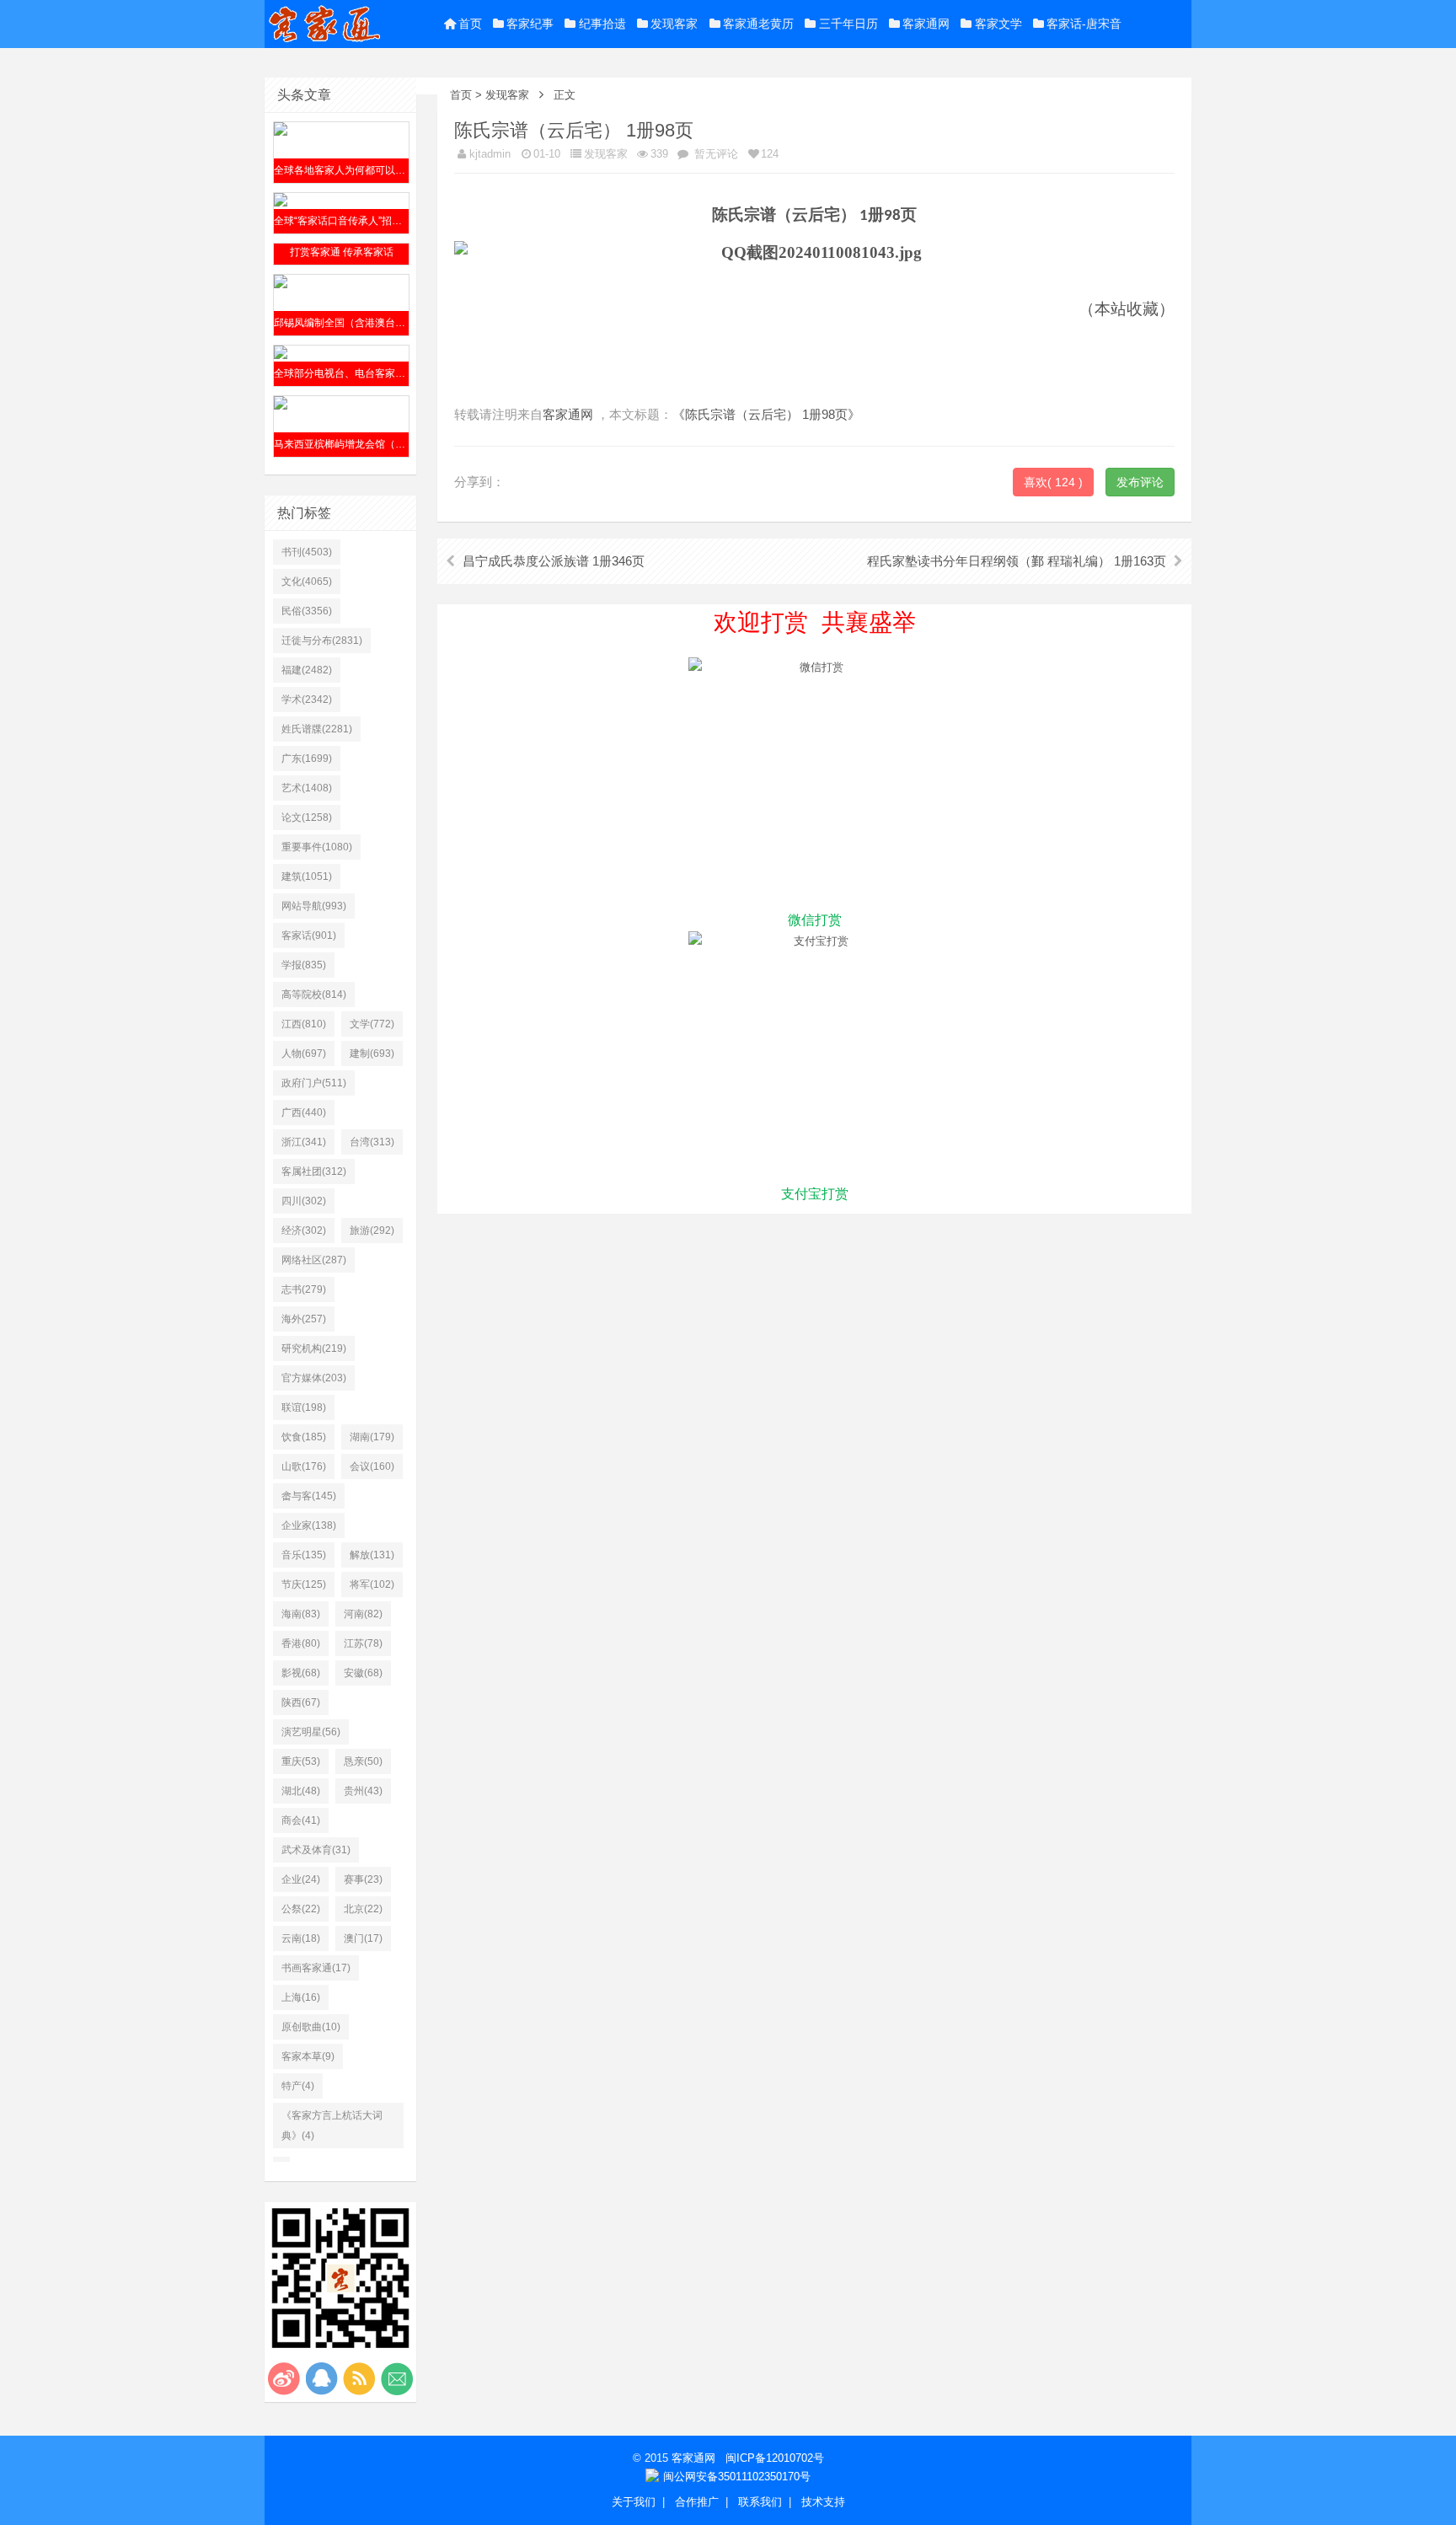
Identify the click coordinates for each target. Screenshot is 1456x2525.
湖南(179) (372, 1437)
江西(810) (304, 1024)
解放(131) (372, 1555)
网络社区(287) (314, 1260)
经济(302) (304, 1230)
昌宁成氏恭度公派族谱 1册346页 (554, 561)
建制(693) (372, 1053)
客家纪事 (530, 24)
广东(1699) (307, 759)
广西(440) (304, 1112)
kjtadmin (490, 154)
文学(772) (372, 1024)
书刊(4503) (307, 552)
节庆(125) (304, 1584)
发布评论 (1140, 482)
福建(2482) (307, 670)
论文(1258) (307, 818)
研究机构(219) (314, 1348)
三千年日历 (848, 24)
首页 (470, 24)
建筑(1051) (307, 877)
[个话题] (281, 2159)
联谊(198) (304, 1407)
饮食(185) (304, 1437)
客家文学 (998, 24)
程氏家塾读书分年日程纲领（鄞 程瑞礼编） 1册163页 (1017, 561)
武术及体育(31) (316, 1850)
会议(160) (372, 1466)
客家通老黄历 (758, 24)
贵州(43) (363, 1791)
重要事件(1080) (317, 847)
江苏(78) (363, 1643)
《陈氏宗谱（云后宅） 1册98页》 (766, 414)
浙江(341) (304, 1142)
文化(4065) (307, 582)
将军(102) (372, 1584)
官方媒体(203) (314, 1378)
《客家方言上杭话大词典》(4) (332, 2126)
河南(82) (363, 1614)
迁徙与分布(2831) (322, 641)
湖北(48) (301, 1791)
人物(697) (304, 1053)
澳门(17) (363, 1938)
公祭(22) (301, 1909)
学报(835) (304, 965)
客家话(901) (309, 935)
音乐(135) (304, 1555)
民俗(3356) (307, 611)
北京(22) (363, 1909)
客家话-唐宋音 (1084, 24)
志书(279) (304, 1289)
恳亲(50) (363, 1761)
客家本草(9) (308, 2056)
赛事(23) (363, 1879)
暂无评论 (715, 154)
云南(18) (301, 1938)
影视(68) (301, 1673)
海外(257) (304, 1319)
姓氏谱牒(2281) (317, 729)
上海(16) (301, 1997)
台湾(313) (372, 1142)
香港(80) (301, 1643)
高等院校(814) (314, 994)
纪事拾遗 (602, 24)
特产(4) (298, 2086)
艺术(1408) (307, 788)
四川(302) (304, 1201)
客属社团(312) (314, 1171)
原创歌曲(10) (311, 2027)
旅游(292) (372, 1230)
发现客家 (674, 24)
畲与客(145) (309, 1496)
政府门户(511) (314, 1083)
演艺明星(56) (311, 1732)
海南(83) (301, 1614)
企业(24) (301, 1879)
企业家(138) (309, 1525)
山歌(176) (304, 1466)
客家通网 (926, 24)
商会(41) (301, 1820)
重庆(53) (301, 1761)
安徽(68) (363, 1673)
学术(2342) (307, 700)
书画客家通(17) (316, 1968)
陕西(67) (301, 1702)
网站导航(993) (314, 906)
